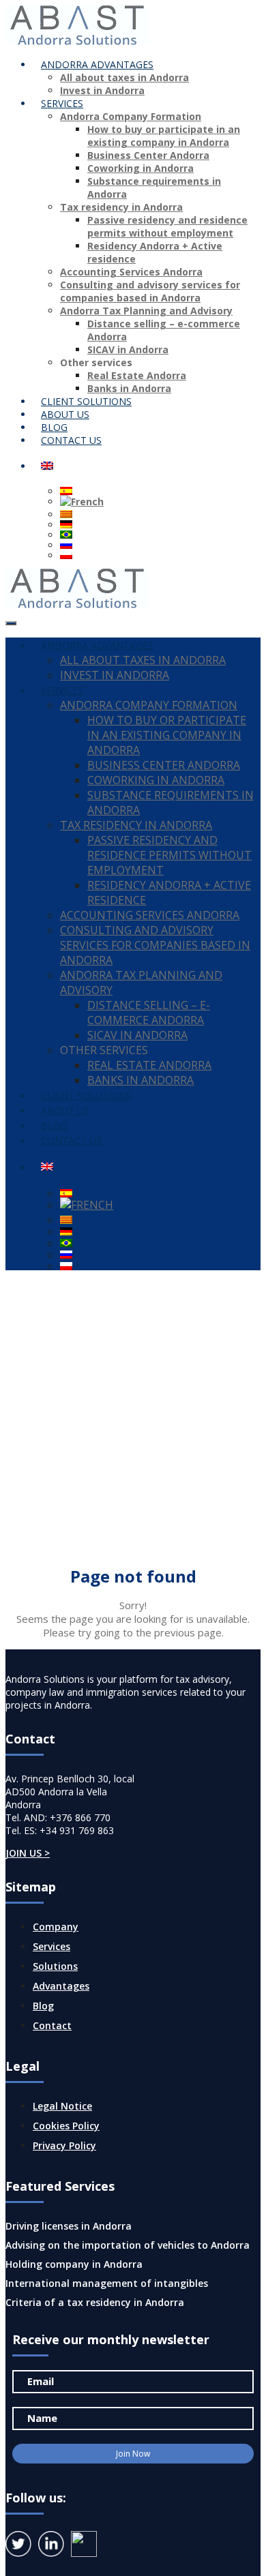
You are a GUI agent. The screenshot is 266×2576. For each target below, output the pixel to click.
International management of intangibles (107, 2283)
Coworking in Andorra (141, 168)
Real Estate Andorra (137, 375)
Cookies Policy (66, 2126)
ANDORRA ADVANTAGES (97, 64)
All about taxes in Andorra (124, 77)
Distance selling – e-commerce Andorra (149, 1013)
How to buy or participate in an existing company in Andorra (164, 136)
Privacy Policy (64, 2145)
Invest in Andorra (102, 90)
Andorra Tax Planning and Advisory (146, 311)
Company (56, 1927)
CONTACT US (71, 440)
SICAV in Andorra (128, 349)
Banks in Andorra (141, 1080)
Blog (43, 2006)
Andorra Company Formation (131, 116)
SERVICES (62, 103)
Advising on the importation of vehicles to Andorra (128, 2245)
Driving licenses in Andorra (69, 2226)
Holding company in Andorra (74, 2264)
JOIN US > (28, 1853)
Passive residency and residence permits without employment (167, 226)
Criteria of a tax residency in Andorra (95, 2302)
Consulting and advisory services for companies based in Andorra (150, 291)
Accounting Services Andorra (131, 272)
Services (51, 1946)
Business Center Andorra (148, 155)
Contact (52, 2025)
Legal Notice (62, 2106)
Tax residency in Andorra (121, 207)
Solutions (55, 1966)
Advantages (61, 1986)
